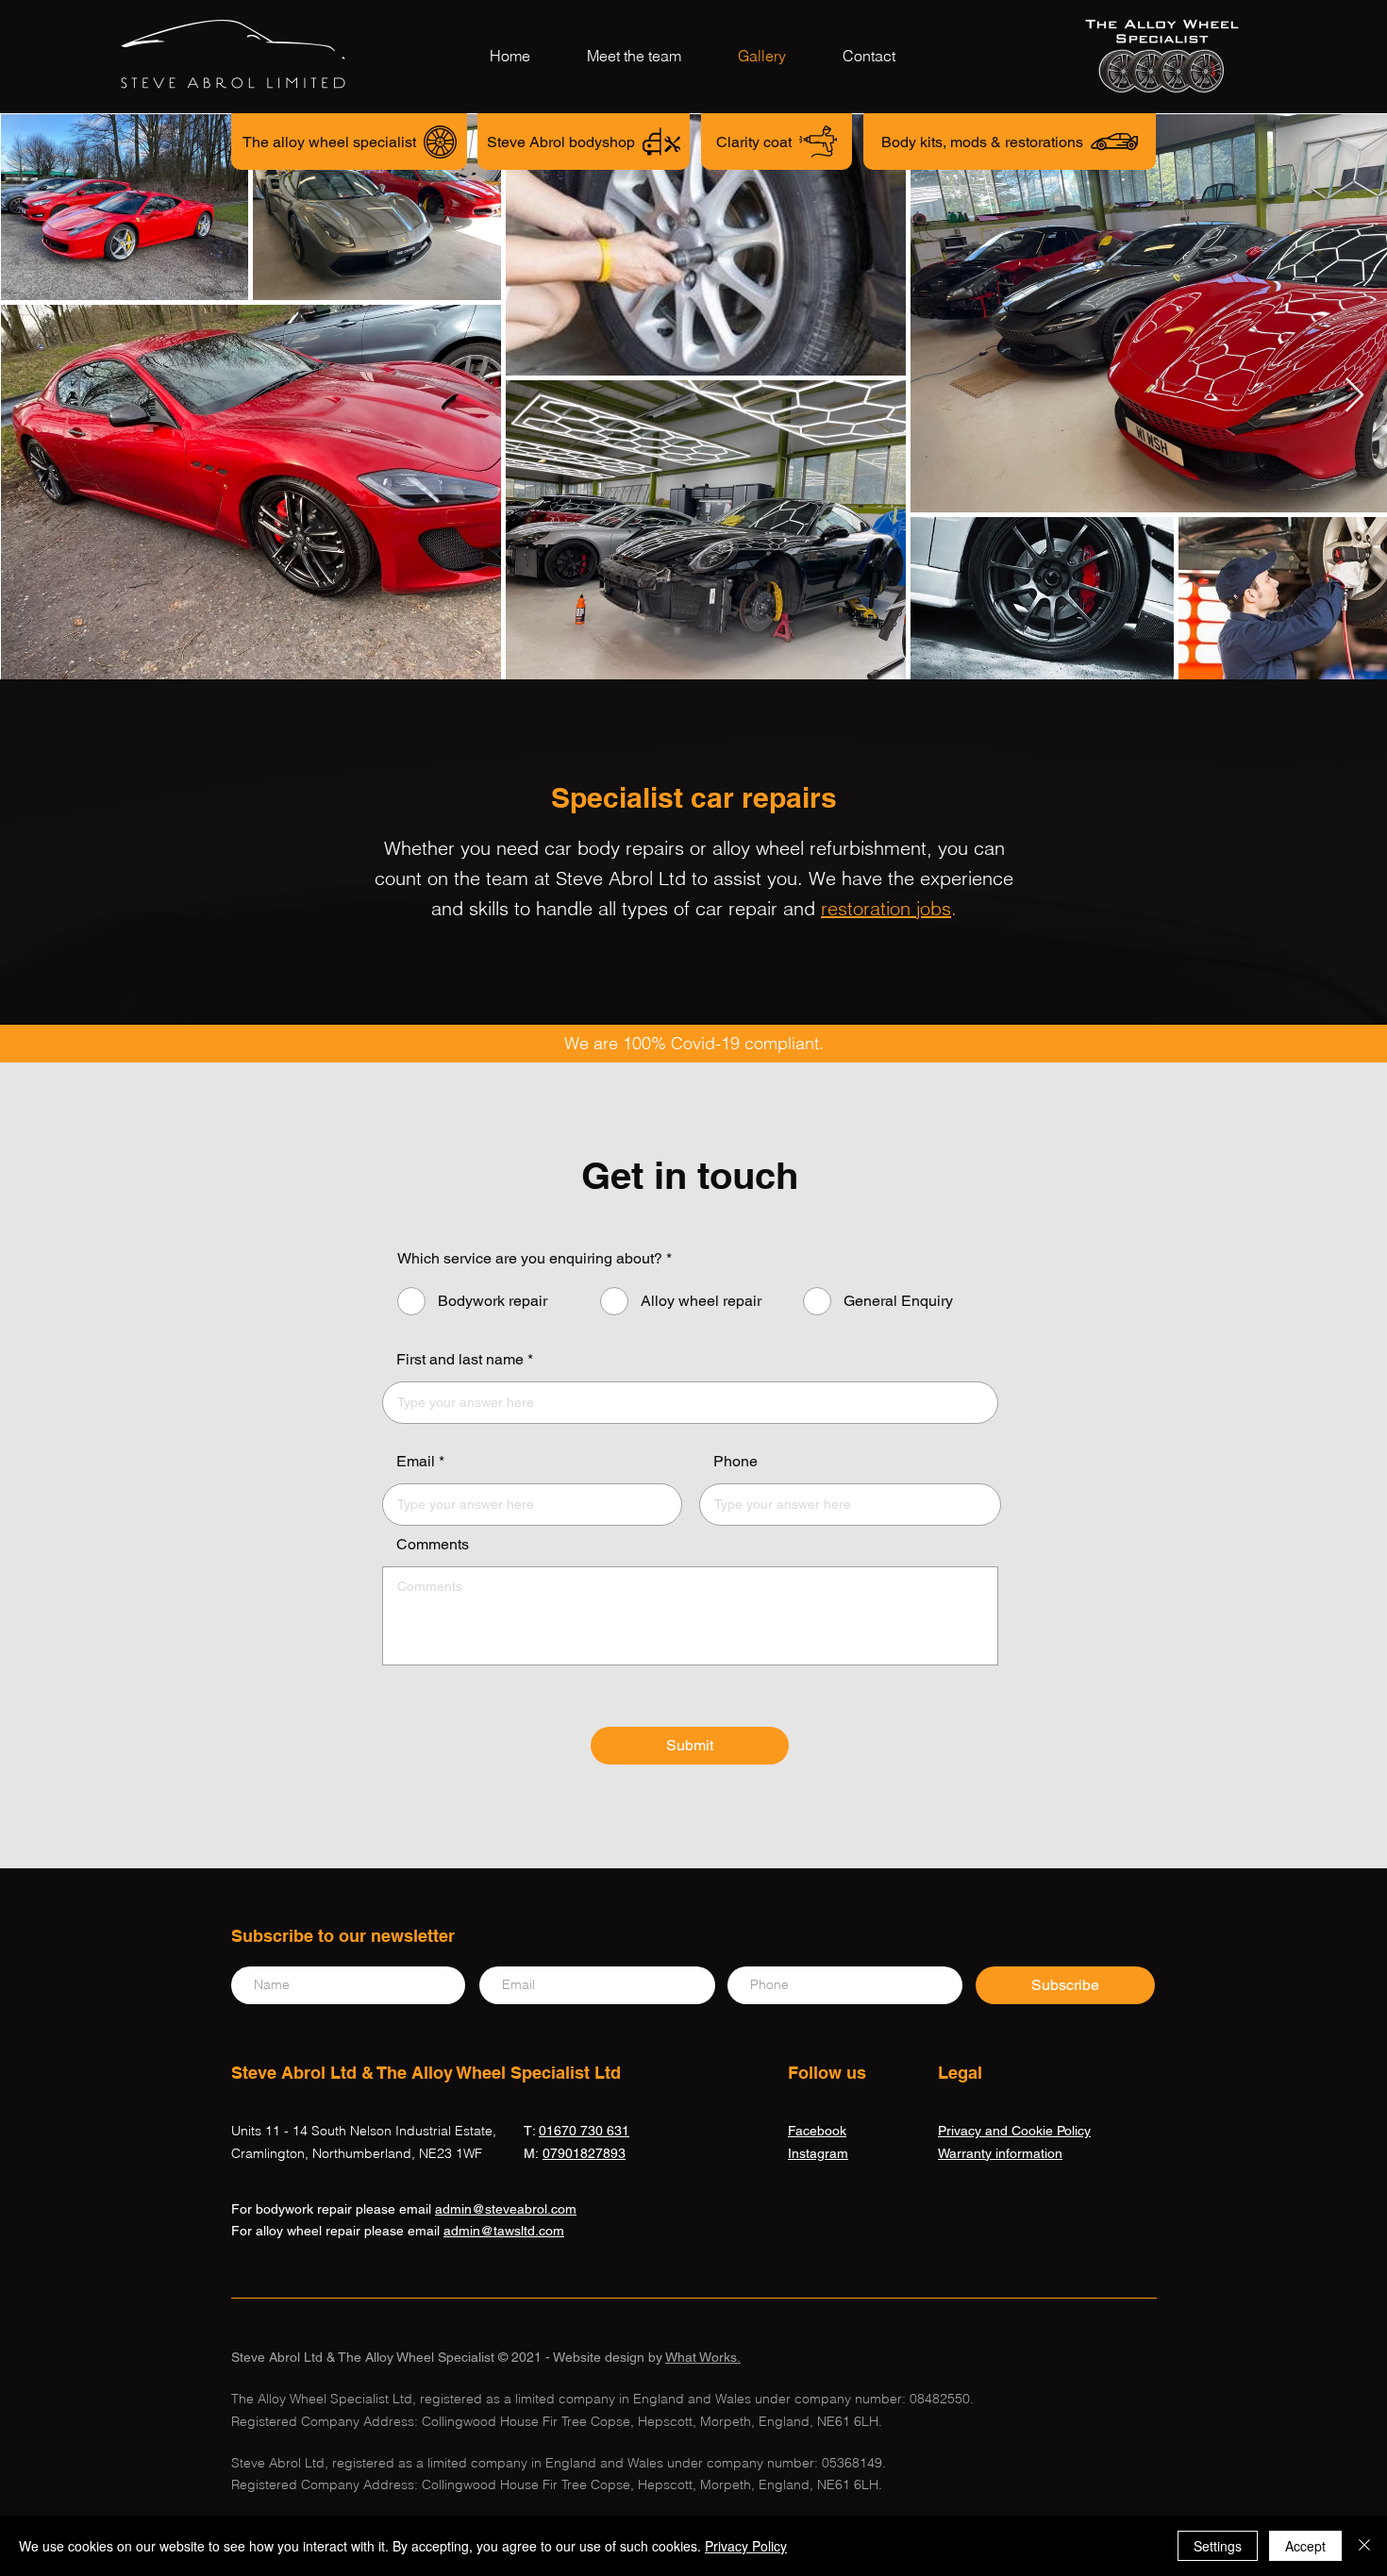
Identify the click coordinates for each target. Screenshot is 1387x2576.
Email (416, 1462)
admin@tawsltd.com (504, 2231)
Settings (1218, 2546)
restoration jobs (886, 908)
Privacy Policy (746, 2546)
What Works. (703, 2357)
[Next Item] (1354, 396)
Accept (1305, 2546)
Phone (735, 1462)
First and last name (460, 1360)
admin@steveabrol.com (506, 2209)
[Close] (1364, 2546)
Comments (433, 1545)
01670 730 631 (584, 2131)
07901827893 (584, 2153)
